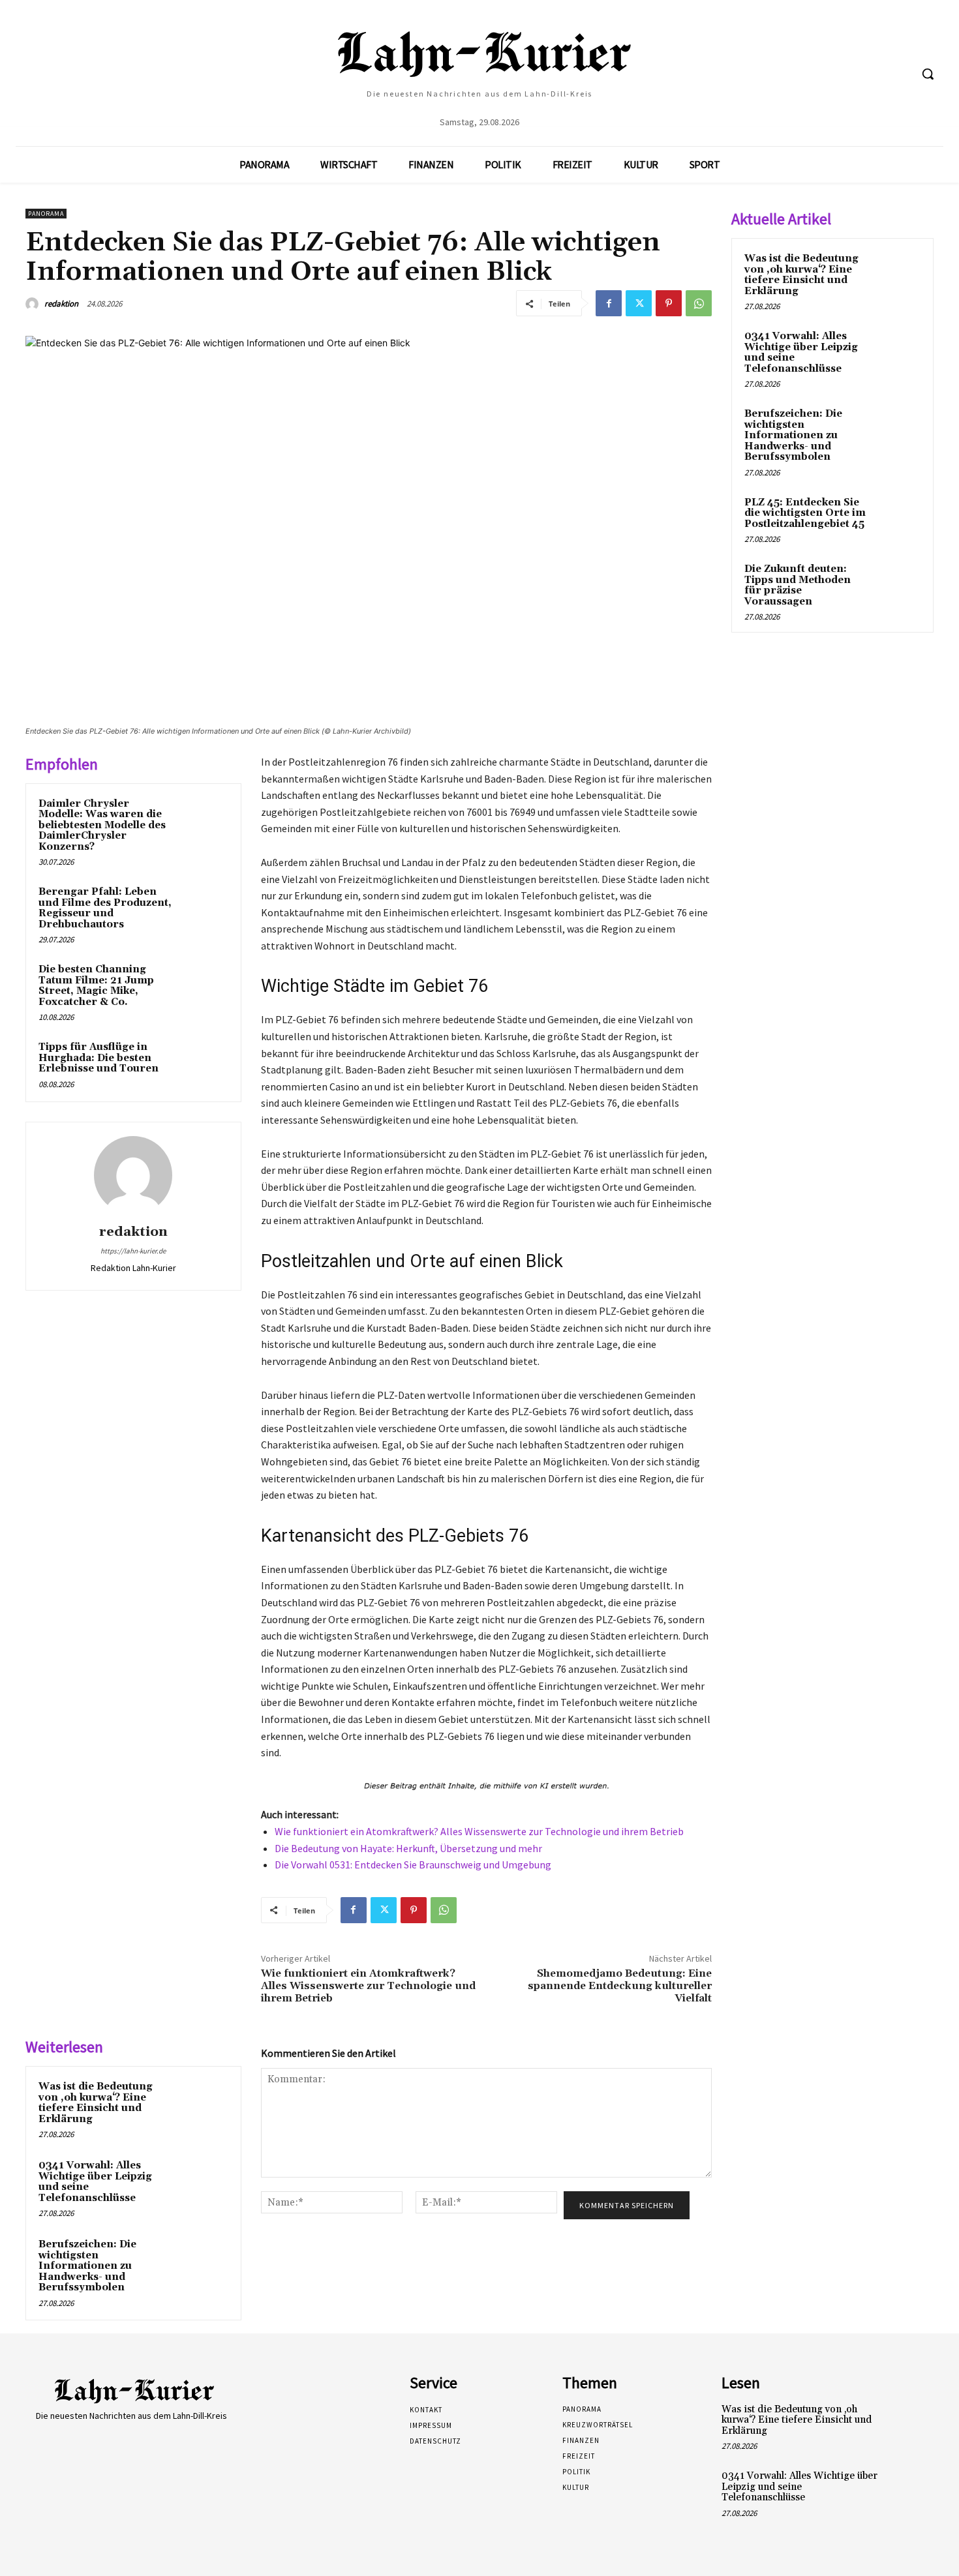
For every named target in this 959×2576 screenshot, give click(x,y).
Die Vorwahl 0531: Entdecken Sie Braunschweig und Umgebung (413, 1865)
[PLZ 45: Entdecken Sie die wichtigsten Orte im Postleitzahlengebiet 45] (898, 518)
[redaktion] (34, 304)
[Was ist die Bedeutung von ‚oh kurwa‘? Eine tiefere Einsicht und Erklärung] (204, 2104)
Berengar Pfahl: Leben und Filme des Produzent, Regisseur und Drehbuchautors (105, 908)
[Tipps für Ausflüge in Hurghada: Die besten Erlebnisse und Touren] (204, 1064)
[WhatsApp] (699, 303)
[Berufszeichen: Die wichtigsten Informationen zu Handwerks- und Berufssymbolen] (204, 2262)
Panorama (46, 214)
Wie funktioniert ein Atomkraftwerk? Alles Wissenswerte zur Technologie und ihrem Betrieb (479, 1831)
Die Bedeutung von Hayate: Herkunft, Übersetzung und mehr (408, 1848)
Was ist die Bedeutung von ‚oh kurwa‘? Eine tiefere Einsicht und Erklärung (96, 2103)
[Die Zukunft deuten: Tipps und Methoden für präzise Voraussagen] (898, 584)
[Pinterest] (669, 303)
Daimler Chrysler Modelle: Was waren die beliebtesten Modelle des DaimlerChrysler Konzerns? (102, 825)
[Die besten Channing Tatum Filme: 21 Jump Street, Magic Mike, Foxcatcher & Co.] (204, 987)
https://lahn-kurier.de (133, 1251)
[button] (928, 74)
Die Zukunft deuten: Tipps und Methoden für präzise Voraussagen (798, 585)
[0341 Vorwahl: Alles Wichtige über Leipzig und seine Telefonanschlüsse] (204, 2183)
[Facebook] (609, 303)
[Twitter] (639, 303)
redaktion (61, 304)
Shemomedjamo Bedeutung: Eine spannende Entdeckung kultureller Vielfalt (620, 1986)
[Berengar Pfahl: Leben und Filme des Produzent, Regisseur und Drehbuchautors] (204, 909)
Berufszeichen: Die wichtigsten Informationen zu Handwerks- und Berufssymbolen (87, 2266)
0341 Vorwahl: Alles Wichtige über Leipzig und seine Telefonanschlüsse (95, 2182)
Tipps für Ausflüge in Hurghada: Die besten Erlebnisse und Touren (99, 1058)
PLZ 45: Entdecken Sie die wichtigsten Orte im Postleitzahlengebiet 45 (805, 513)
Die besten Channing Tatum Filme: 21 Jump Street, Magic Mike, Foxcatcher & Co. (96, 986)
